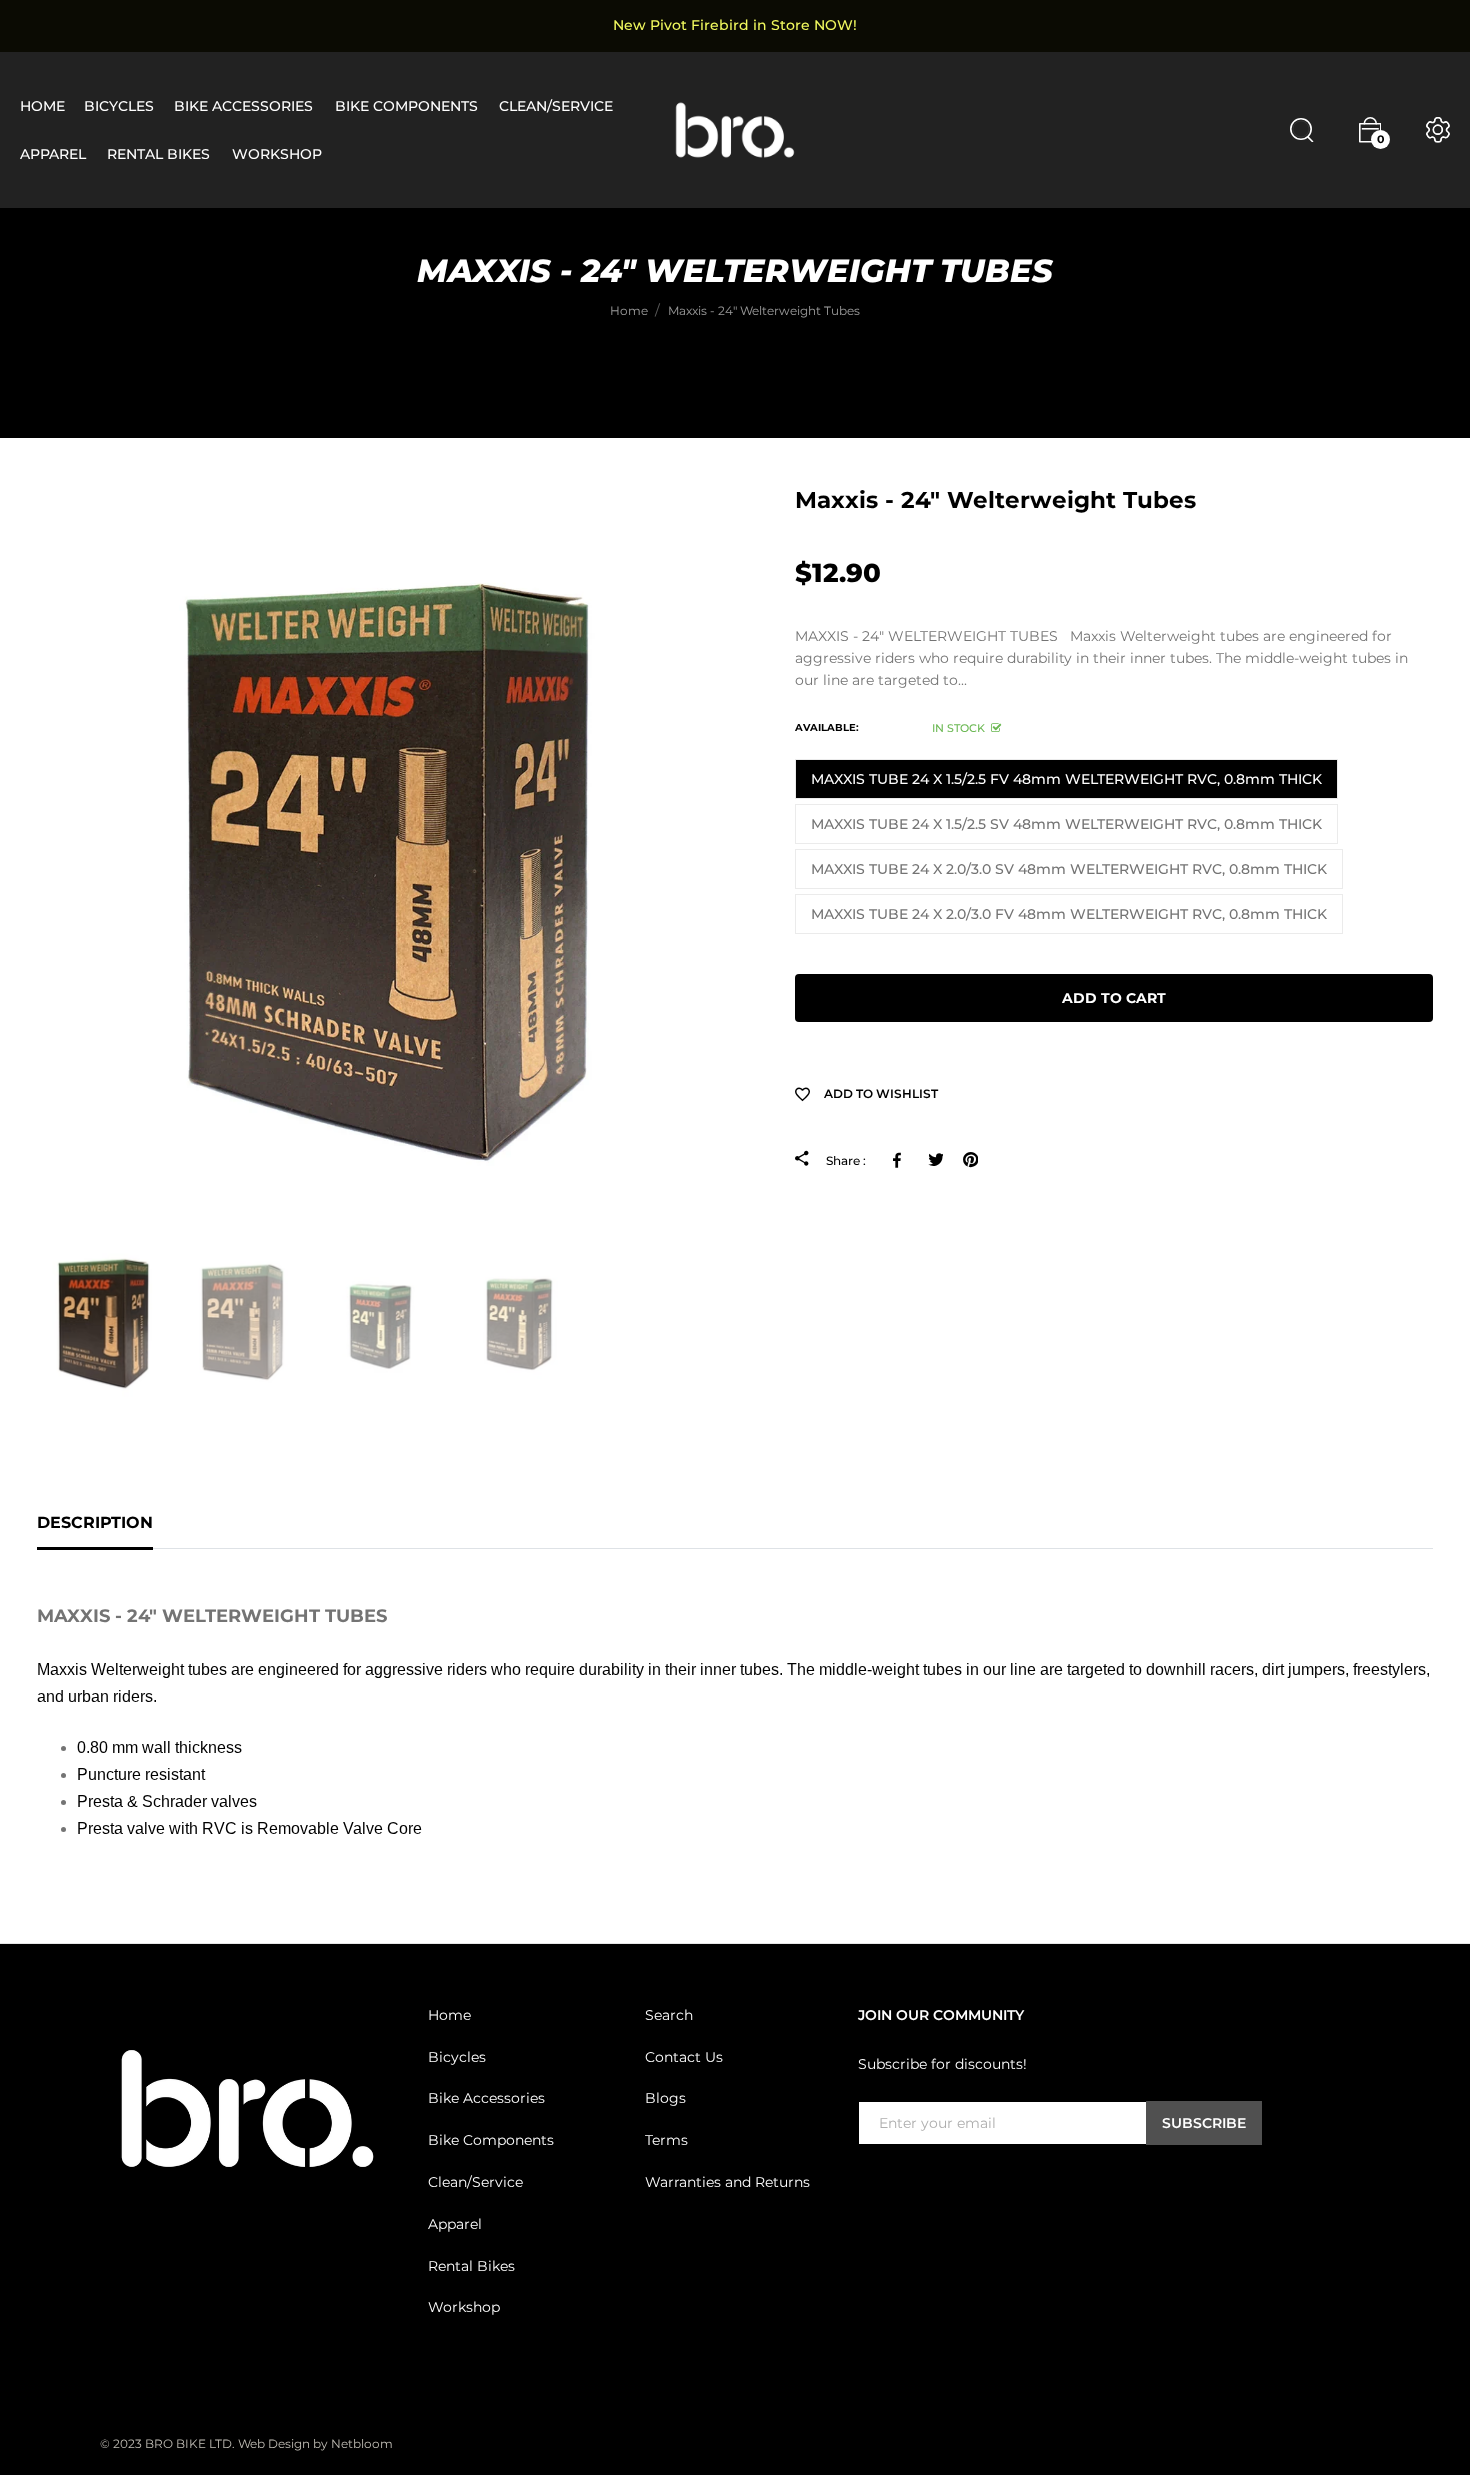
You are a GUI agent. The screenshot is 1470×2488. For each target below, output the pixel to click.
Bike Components (491, 2140)
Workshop (464, 2307)
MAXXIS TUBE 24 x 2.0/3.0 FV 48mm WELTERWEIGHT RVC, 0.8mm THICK (1069, 914)
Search (669, 2015)
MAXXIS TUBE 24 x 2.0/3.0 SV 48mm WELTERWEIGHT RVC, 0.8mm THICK (1069, 869)
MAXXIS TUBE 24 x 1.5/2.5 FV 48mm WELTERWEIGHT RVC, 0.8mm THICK (1066, 779)
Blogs (665, 2098)
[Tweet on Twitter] (935, 1160)
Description (95, 1522)
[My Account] (1438, 130)
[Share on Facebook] (900, 1160)
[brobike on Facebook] (870, 2186)
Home (449, 2015)
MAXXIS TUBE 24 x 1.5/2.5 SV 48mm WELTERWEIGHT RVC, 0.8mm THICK (1066, 824)
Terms (666, 2140)
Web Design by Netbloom (315, 2443)
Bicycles (457, 2056)
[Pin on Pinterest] (970, 1160)
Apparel (455, 2224)
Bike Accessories (486, 2098)
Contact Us (684, 2056)
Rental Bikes (471, 2265)
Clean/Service (475, 2182)
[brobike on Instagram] (918, 2186)
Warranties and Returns (727, 2182)
